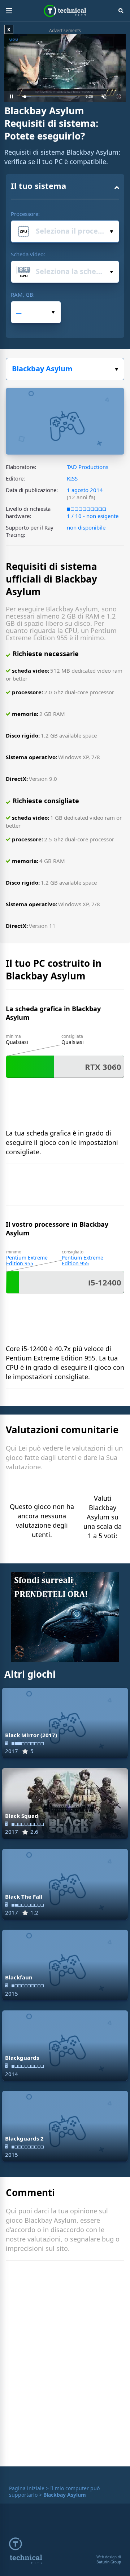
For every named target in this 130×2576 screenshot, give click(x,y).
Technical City (65, 11)
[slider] (50, 97)
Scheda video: (28, 254)
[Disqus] (65, 2365)
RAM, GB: (23, 295)
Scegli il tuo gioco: (65, 369)
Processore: (25, 214)
